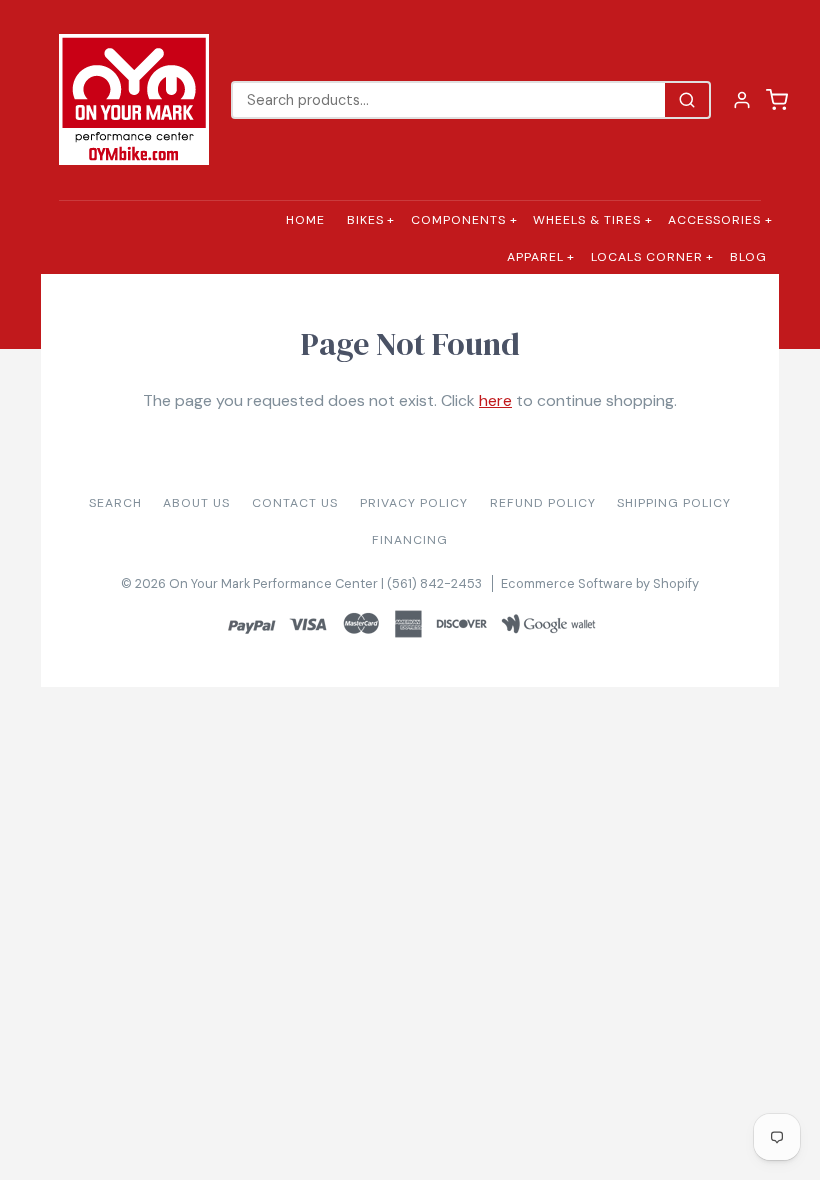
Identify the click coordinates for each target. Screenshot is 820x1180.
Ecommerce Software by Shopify (600, 583)
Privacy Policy (414, 503)
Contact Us (295, 503)
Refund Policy (543, 503)
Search (115, 503)
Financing (410, 540)
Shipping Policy (674, 503)
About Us (196, 503)
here (495, 400)
